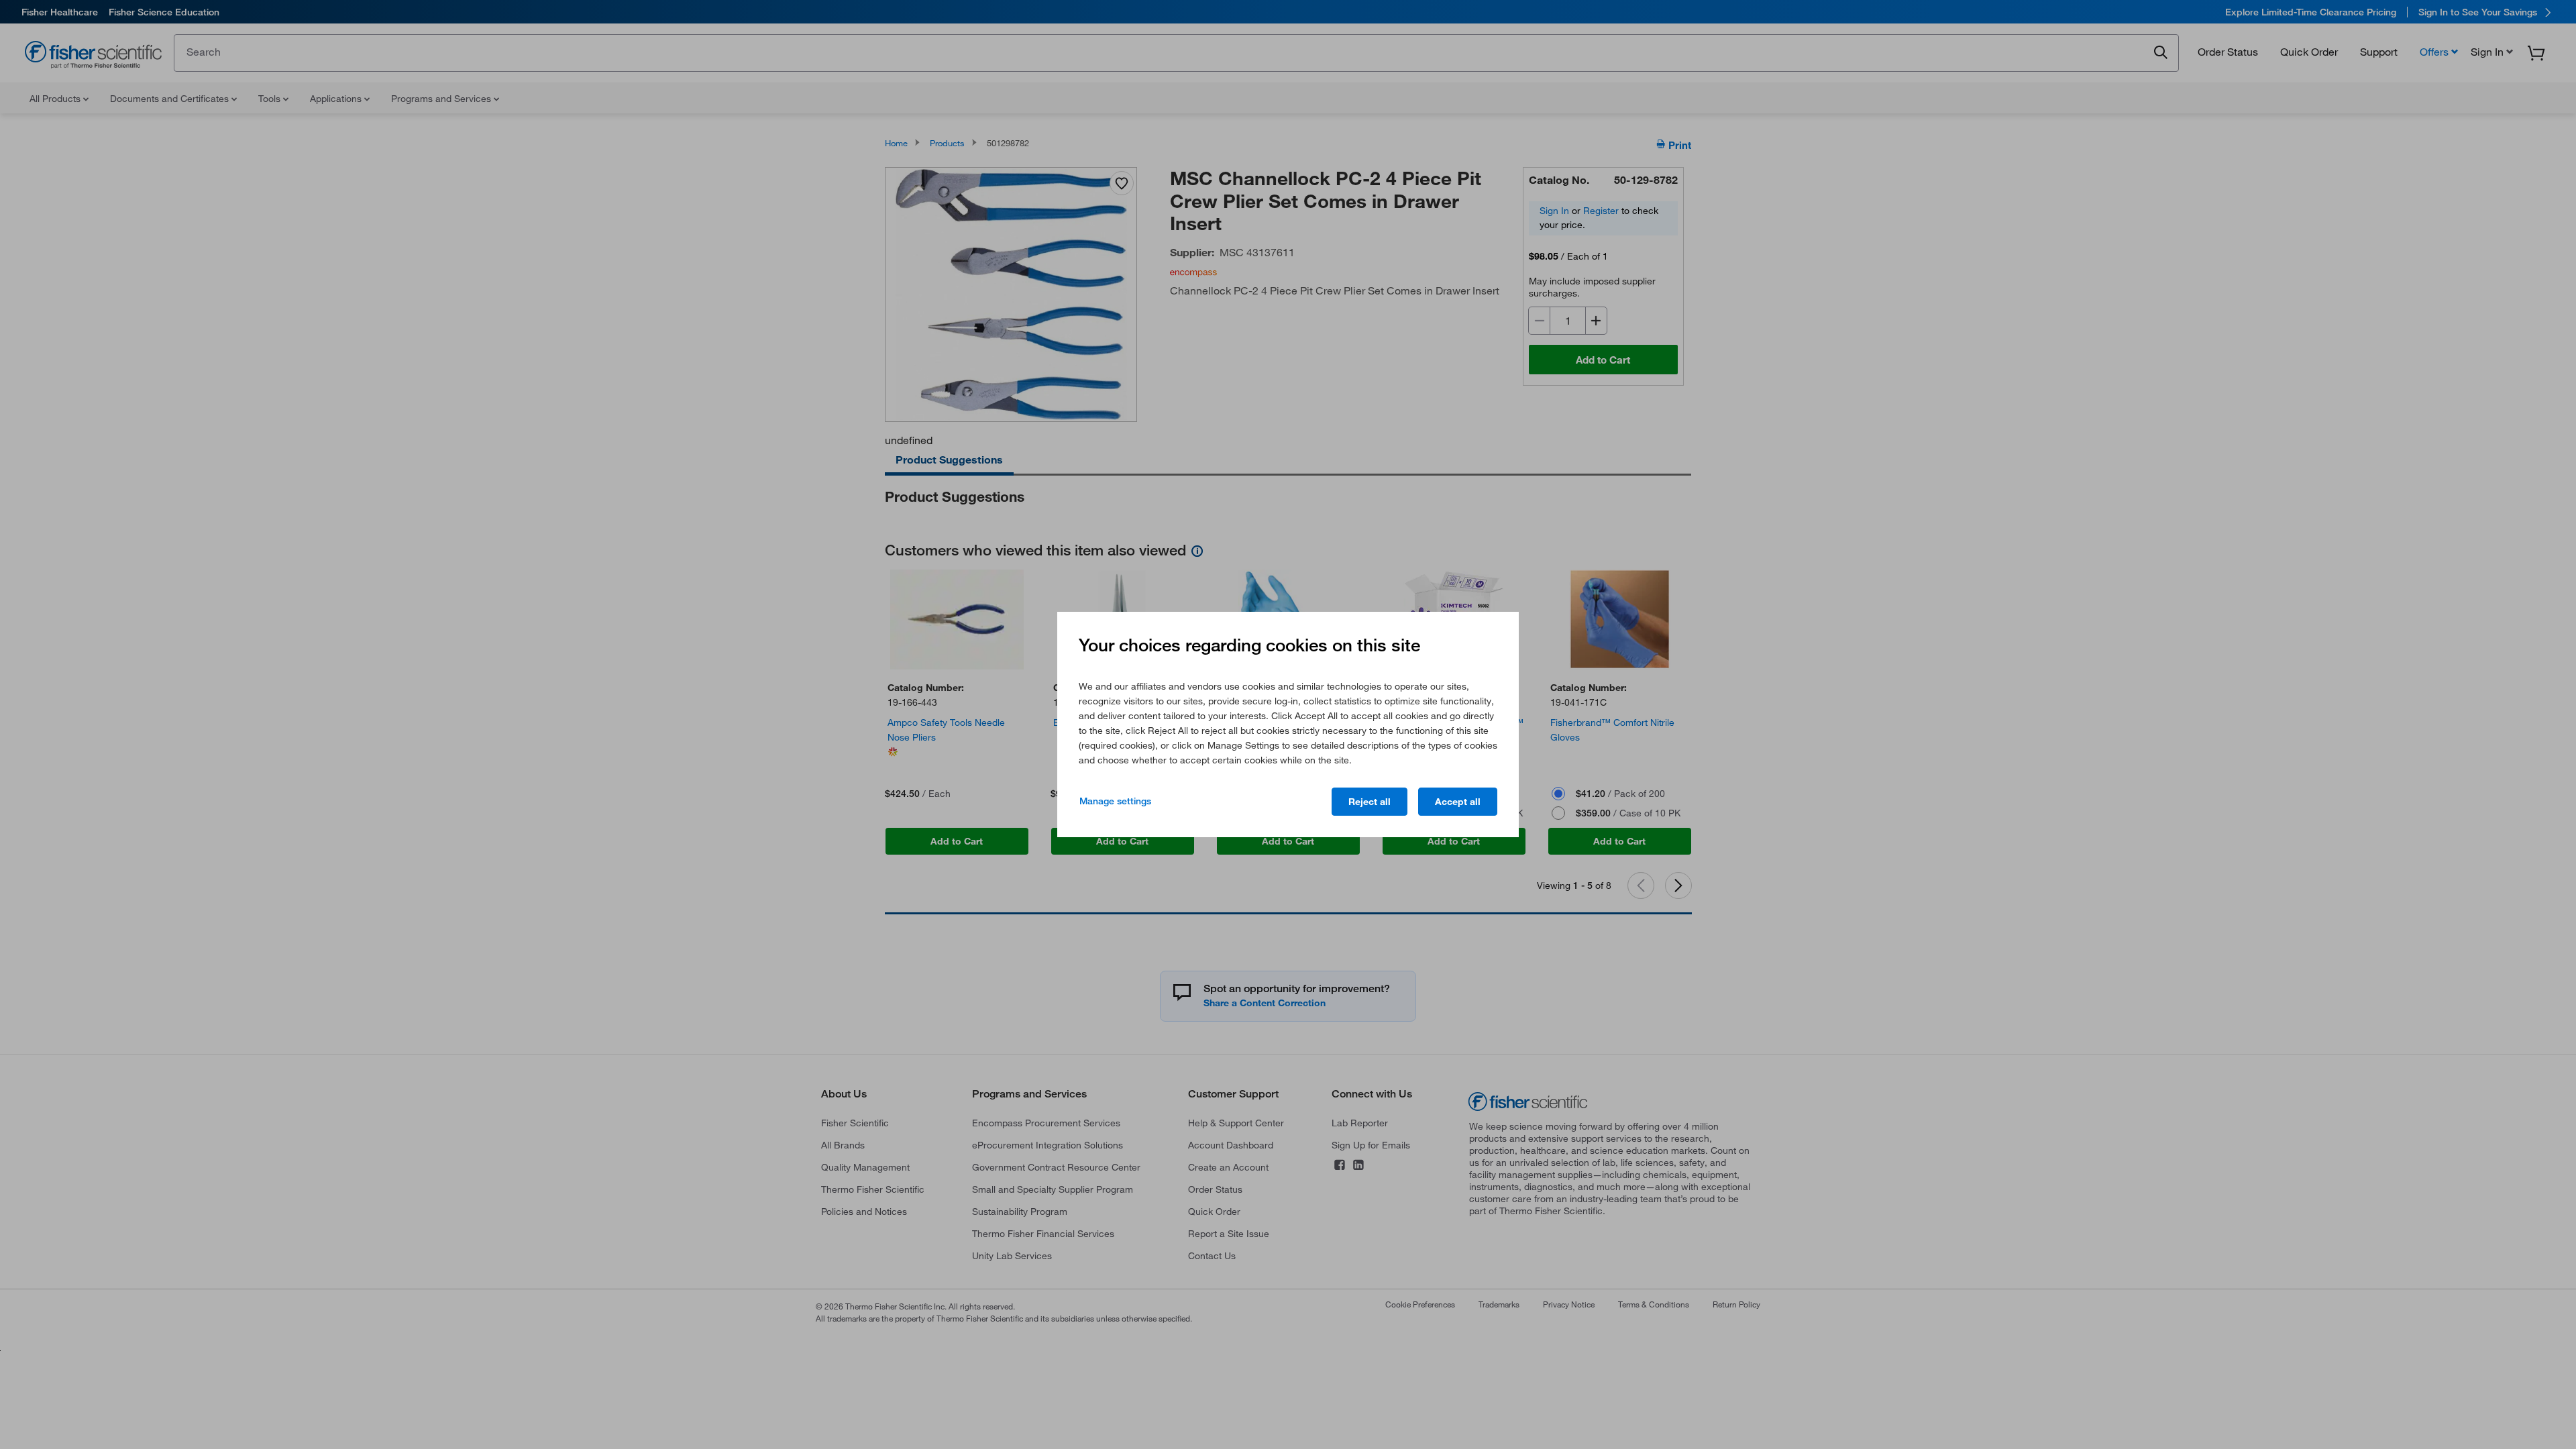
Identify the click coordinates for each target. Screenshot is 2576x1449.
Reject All (1370, 802)
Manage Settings (1115, 801)
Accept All (1458, 802)
